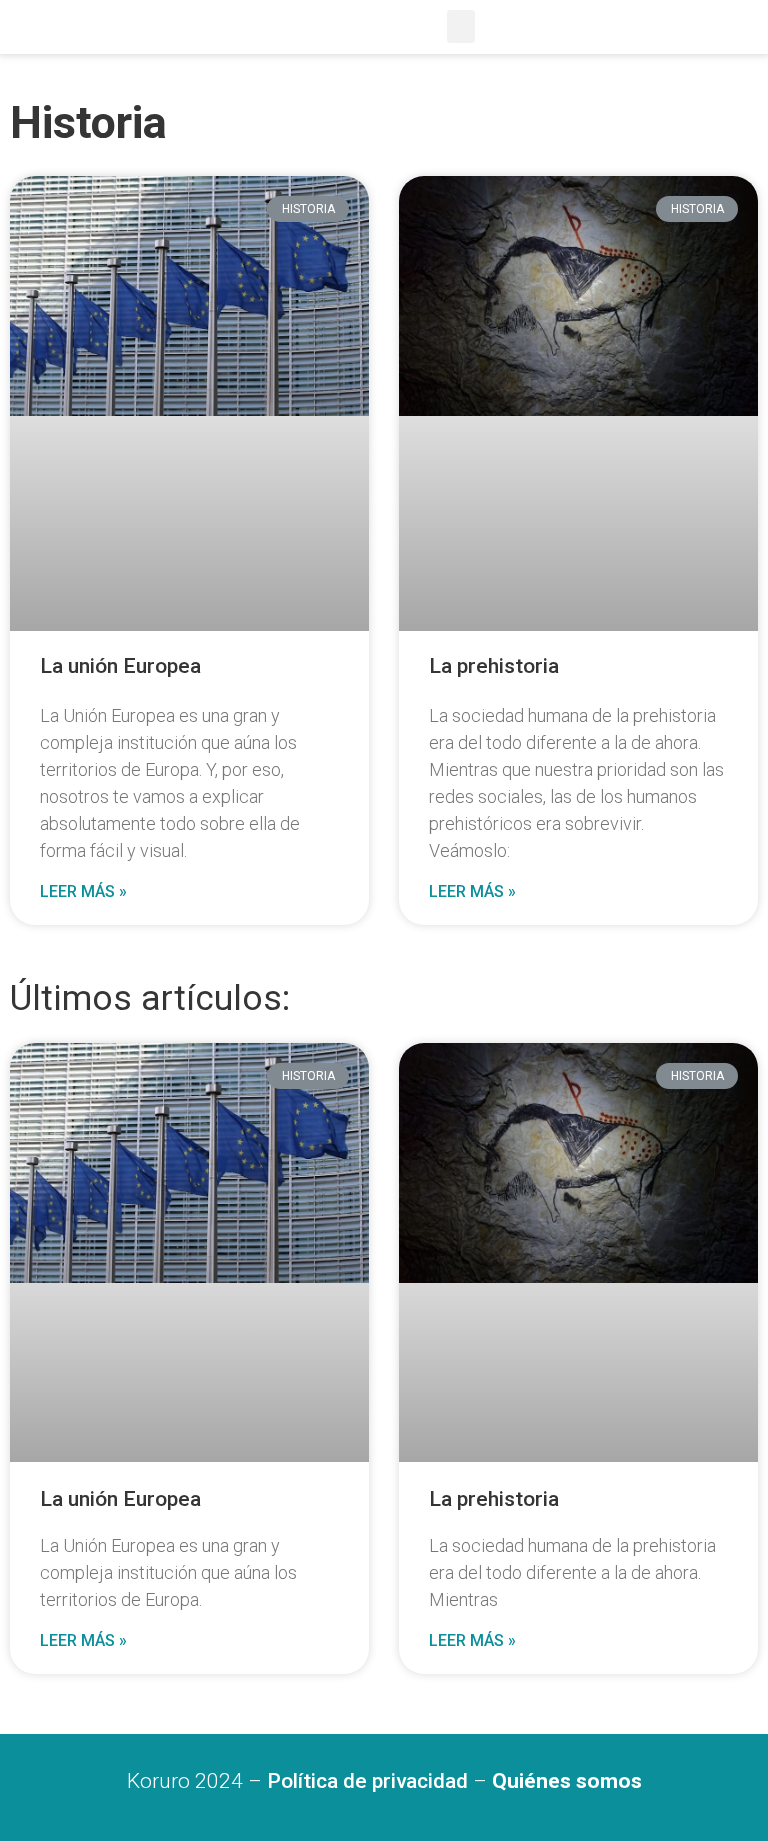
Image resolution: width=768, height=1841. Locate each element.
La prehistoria (494, 666)
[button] (461, 26)
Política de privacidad (367, 1781)
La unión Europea (120, 666)
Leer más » (83, 891)
